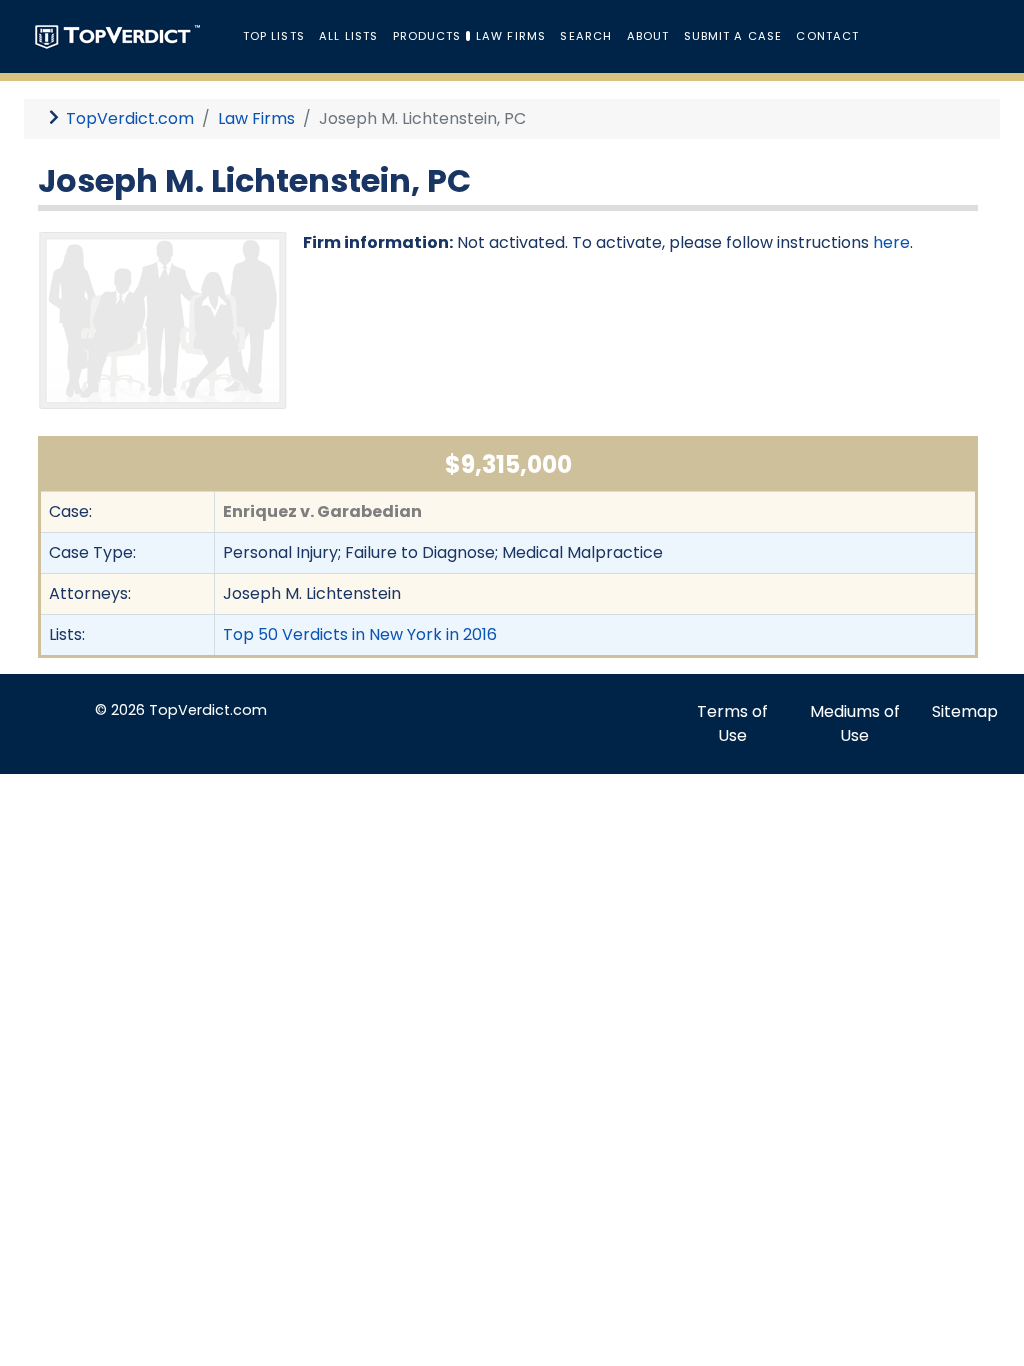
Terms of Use (732, 723)
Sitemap (965, 711)
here (891, 242)
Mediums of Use (855, 723)
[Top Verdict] (117, 35)
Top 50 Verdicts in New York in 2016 (360, 634)
